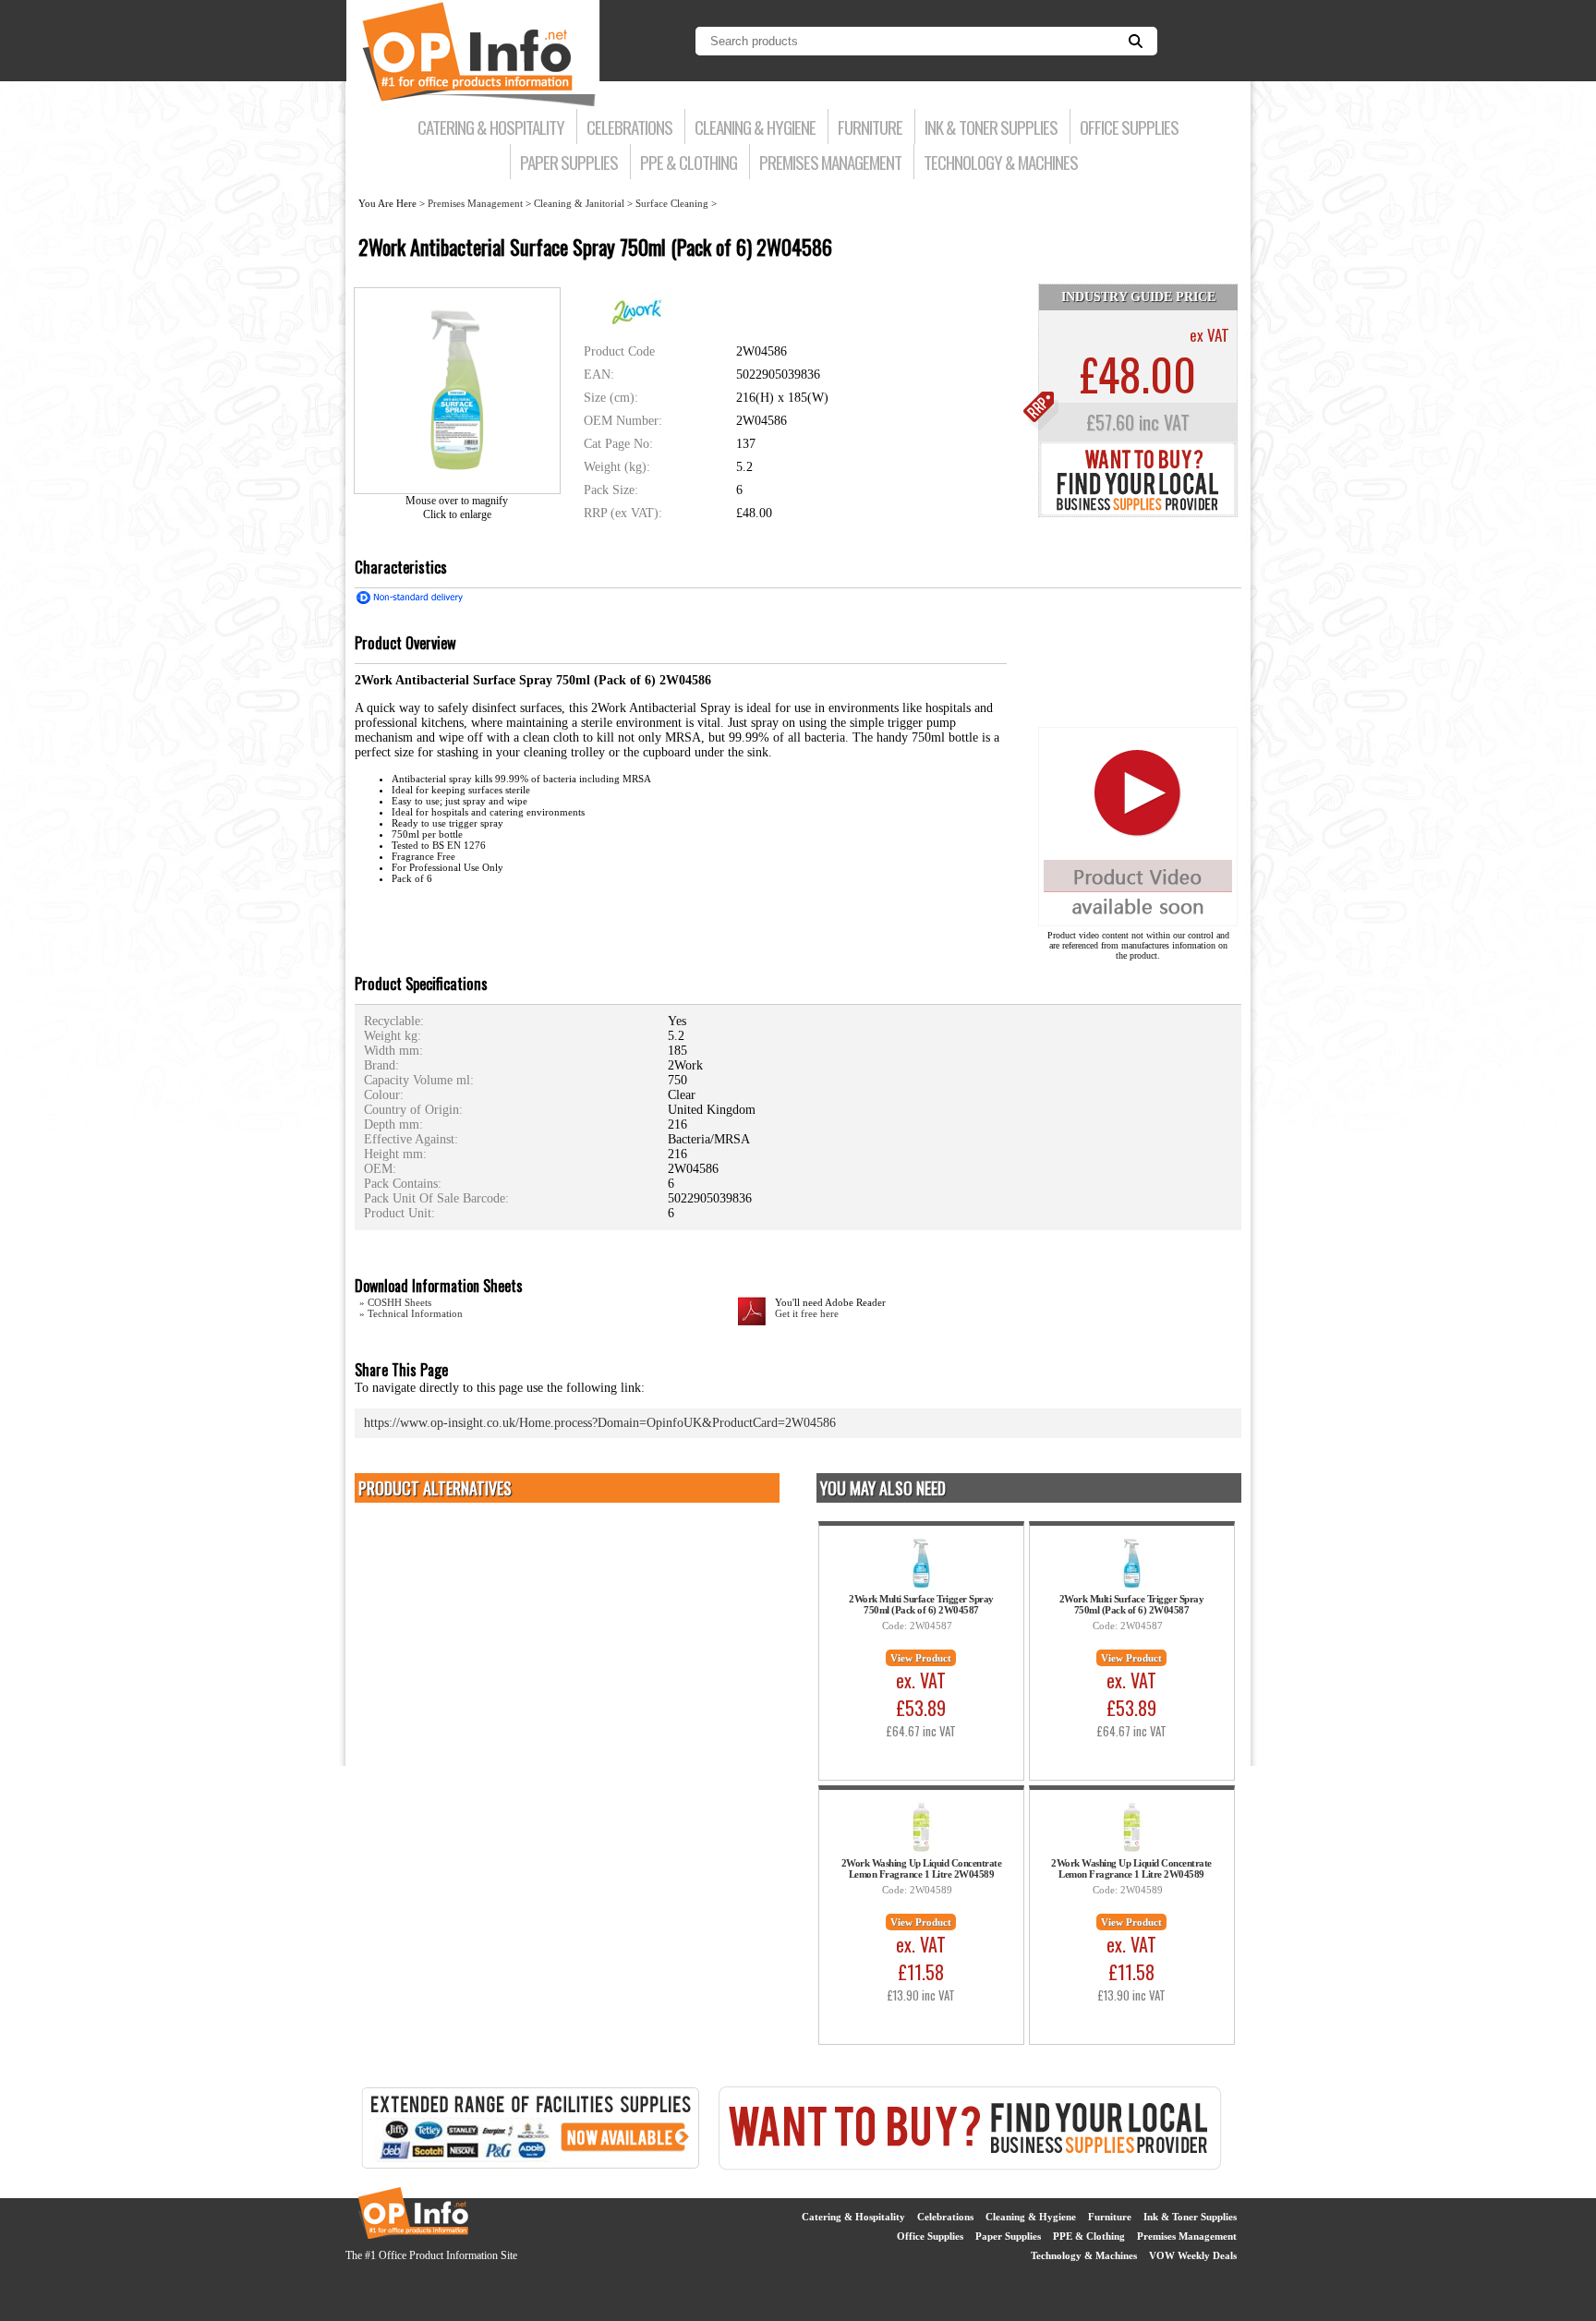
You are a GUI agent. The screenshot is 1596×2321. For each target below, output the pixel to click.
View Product (921, 1658)
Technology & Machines (1001, 162)
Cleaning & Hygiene (755, 127)
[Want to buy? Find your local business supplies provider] (1138, 513)
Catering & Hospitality (491, 127)
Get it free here (807, 1313)
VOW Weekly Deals (1193, 2255)
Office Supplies (1129, 127)
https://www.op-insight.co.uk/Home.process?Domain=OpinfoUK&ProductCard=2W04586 (600, 1423)
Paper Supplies (569, 162)
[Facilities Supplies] (530, 2167)
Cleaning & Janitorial (579, 203)
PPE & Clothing (689, 162)
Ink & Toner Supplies (991, 127)
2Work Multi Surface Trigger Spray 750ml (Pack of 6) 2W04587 (921, 1604)
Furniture (870, 127)
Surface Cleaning (672, 203)
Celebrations (629, 127)
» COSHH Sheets (395, 1302)
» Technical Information (411, 1313)
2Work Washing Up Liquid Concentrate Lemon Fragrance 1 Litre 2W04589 (922, 1868)
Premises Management (830, 162)
